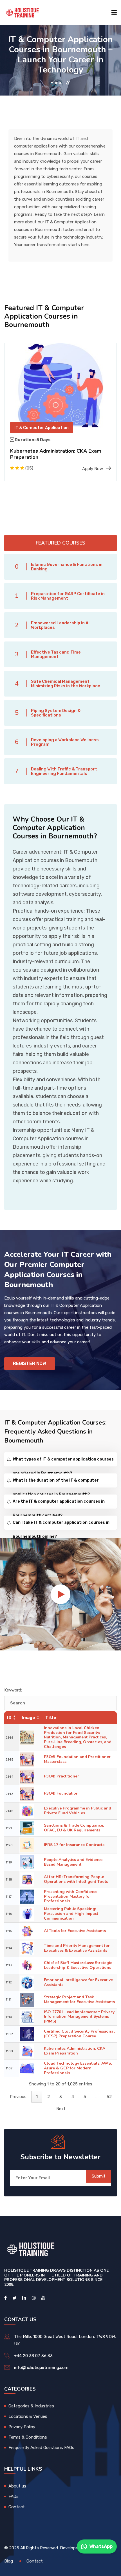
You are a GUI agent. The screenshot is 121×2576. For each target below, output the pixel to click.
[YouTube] (43, 2298)
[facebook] (5, 2298)
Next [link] (61, 2109)
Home (56, 83)
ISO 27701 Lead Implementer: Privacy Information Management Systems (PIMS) (79, 2017)
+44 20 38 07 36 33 (33, 2356)
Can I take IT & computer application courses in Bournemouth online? (61, 1525)
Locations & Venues (28, 2416)
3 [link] (61, 2097)
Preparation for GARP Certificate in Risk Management (68, 596)
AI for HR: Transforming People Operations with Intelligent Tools (76, 1879)
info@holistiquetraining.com (41, 2368)
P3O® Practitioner (61, 1776)
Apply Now (93, 469)
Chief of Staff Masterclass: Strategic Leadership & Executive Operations (78, 1965)
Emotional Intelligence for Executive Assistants (78, 1982)
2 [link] (49, 2097)
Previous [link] (18, 2097)
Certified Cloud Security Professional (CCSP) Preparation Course (79, 2034)
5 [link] (85, 2097)
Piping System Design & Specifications (56, 713)
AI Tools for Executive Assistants (75, 1931)
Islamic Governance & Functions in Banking (67, 567)
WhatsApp (101, 2546)
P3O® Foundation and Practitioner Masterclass (77, 1759)
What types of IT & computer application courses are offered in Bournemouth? (63, 1462)
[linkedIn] (24, 2298)
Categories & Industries (31, 2406)
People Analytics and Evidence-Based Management (74, 1862)
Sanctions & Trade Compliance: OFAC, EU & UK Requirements (74, 1828)
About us (17, 2486)
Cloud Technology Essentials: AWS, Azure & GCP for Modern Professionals (78, 2068)
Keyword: (13, 1690)
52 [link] (109, 2097)
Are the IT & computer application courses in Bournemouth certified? (59, 1504)
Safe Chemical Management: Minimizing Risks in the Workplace (66, 684)
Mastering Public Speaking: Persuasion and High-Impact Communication (71, 1914)
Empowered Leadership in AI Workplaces (60, 625)
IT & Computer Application (42, 428)
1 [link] (37, 2097)
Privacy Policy (22, 2427)
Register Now (30, 1363)
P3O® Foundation (61, 1793)
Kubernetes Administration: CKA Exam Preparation (56, 454)
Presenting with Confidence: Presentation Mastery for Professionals (71, 1896)
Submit (99, 2176)
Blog (9, 2561)
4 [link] (73, 2097)
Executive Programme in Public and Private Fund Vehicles (78, 1811)
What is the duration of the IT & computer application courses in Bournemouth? (56, 1483)
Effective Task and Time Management (56, 654)
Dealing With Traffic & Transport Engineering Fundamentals (64, 771)
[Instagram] (34, 2298)
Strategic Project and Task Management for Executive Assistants (79, 1999)
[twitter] (14, 2298)
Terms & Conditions (28, 2437)
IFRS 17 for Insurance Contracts (74, 1845)
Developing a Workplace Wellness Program (65, 742)
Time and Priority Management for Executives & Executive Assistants (77, 1948)
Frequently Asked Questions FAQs (41, 2448)
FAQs (14, 2496)
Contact (17, 2507)
